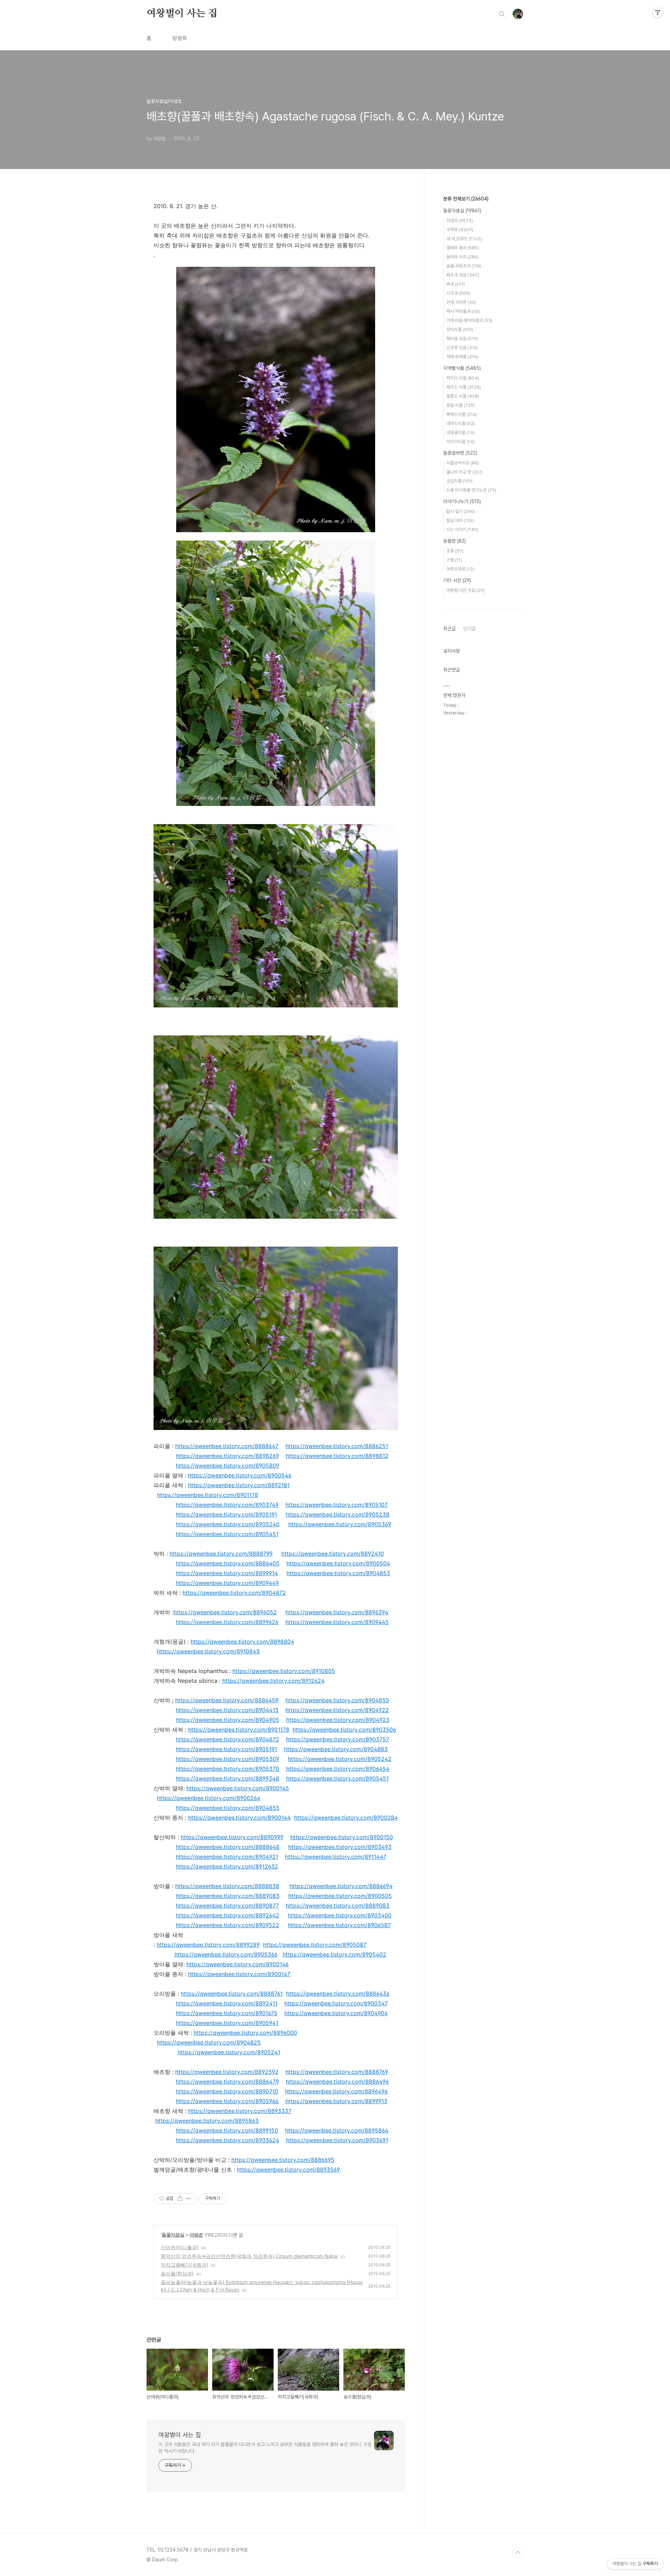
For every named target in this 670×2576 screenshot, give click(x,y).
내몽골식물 (461, 432)
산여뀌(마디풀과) (180, 2247)
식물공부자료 (463, 463)
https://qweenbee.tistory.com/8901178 (208, 1495)
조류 (455, 551)
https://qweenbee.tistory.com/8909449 (227, 1583)
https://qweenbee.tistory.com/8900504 (338, 1563)
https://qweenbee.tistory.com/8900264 (209, 1798)
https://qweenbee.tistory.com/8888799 (221, 1554)
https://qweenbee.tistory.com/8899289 (208, 1945)
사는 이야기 (462, 530)
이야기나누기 (462, 501)
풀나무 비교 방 (465, 472)
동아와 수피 (463, 257)
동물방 (455, 541)
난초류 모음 (462, 348)
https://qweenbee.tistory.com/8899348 (228, 1778)
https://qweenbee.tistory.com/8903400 (340, 1915)
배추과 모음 (463, 275)
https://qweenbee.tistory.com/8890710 (227, 2091)
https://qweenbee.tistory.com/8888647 (227, 1446)
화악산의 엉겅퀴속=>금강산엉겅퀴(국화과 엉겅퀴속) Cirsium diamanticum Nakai (249, 2256)
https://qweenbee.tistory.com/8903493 (340, 1847)
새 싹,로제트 (464, 239)
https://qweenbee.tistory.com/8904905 (228, 1720)
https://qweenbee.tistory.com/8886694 (341, 1886)
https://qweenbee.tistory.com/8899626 (227, 1622)
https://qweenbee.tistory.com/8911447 (336, 1857)
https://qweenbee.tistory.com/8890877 (227, 1906)
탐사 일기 (461, 511)
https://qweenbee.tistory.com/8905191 (226, 1514)
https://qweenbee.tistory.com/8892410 (333, 1554)
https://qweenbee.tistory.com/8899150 (227, 2130)
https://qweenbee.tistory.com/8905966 (227, 2101)
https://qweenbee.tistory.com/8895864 (337, 2130)
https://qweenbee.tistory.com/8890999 (232, 1837)
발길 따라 (460, 520)
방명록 (180, 38)
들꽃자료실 (173, 2235)
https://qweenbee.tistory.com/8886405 (228, 1563)
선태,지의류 (461, 302)
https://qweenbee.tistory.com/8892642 (228, 1915)
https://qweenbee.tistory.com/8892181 (239, 1485)
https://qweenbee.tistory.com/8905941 (227, 2023)
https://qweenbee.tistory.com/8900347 (336, 2003)
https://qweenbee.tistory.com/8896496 (336, 2091)
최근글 (449, 629)
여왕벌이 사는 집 (182, 14)
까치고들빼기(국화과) (185, 2265)
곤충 (454, 560)
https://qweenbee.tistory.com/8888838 (227, 1886)
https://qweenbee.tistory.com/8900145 (238, 1788)
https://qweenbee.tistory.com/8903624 (228, 2140)
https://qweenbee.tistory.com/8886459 (227, 1700)
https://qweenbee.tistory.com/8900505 (340, 1896)
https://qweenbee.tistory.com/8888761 (232, 1994)
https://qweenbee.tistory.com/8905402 (334, 1954)
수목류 (460, 230)
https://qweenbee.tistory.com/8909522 (228, 1925)
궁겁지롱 (459, 481)
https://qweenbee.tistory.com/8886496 (337, 2082)
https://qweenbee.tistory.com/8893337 (240, 2111)
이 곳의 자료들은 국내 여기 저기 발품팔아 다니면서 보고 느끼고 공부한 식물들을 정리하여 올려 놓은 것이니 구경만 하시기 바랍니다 (265, 2448)
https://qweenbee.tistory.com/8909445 (337, 1622)
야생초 (196, 2235)
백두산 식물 (463, 378)
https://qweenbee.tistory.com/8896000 (245, 2033)
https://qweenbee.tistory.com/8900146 (237, 1964)
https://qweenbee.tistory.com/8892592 (227, 2072)
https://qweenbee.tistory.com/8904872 (234, 1593)
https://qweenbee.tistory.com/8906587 (339, 1925)
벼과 (456, 284)
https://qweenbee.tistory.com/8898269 (227, 1456)
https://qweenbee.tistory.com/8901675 (227, 2013)
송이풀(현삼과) (177, 2273)
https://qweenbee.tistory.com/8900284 (346, 1818)
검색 (502, 14)
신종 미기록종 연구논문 (471, 490)
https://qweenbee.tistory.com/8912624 (273, 1681)
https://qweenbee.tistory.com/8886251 (337, 1446)
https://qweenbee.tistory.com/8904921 (227, 1857)
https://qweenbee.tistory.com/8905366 (226, 1954)
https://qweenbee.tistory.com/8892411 (227, 2003)
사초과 (458, 293)
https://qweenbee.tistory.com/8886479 (227, 2082)
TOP (518, 2553)
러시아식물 (460, 442)
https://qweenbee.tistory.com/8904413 (227, 1710)
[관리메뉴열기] (658, 12)
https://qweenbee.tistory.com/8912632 (227, 1866)
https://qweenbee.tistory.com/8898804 (242, 1642)
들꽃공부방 (460, 453)
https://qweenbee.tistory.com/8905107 (337, 1505)
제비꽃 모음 (462, 339)
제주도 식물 (464, 387)
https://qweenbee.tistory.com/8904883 (336, 1749)
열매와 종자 (463, 248)
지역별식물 (462, 368)
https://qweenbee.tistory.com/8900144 (239, 1818)
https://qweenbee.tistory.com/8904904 (336, 2013)
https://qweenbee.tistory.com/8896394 (337, 1612)
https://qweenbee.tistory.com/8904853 (338, 1573)
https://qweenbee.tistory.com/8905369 (340, 1524)
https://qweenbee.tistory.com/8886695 (283, 2160)
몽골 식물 (461, 405)
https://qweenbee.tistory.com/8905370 (228, 1769)
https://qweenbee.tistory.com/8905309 (228, 1759)
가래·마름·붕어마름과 (469, 320)
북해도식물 (462, 414)
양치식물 (460, 329)
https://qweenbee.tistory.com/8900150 (342, 1837)
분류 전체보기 (466, 199)
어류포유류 (460, 569)
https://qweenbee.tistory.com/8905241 (229, 2052)
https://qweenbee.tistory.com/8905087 (315, 1945)
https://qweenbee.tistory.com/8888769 (337, 2072)
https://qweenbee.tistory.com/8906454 (338, 1769)
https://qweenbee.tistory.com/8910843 (208, 1651)
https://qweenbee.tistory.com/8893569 (288, 2170)
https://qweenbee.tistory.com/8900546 (240, 1475)
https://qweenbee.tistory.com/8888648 (228, 1847)
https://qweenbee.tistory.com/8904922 (337, 1710)
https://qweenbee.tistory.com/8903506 (344, 1730)
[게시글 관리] (189, 2199)
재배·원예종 (462, 357)
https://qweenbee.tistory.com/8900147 (239, 1974)
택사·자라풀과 (463, 311)
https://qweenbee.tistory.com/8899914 (227, 1573)
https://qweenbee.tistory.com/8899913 (336, 2101)
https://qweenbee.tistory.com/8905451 (227, 1534)
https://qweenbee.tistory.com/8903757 (338, 1739)
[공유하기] (180, 2199)
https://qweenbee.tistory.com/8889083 (228, 1896)
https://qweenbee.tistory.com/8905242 (340, 1759)
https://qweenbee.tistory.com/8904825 (209, 2042)
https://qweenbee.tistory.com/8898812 (337, 1456)
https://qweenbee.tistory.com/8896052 (225, 1612)
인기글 (469, 629)
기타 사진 (457, 580)
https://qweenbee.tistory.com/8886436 (338, 1994)
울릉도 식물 (463, 396)
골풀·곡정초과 (464, 266)
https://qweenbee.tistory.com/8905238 (338, 1514)
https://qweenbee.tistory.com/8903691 (337, 2140)
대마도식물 (461, 423)
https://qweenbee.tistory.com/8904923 (338, 1720)
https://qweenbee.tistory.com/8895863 (207, 2121)
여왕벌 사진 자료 (466, 590)
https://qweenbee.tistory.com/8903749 (227, 1505)
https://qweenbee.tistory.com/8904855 (337, 1700)
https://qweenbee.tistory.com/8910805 (284, 1671)
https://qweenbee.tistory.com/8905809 (228, 1466)
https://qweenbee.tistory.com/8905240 (228, 1524)
